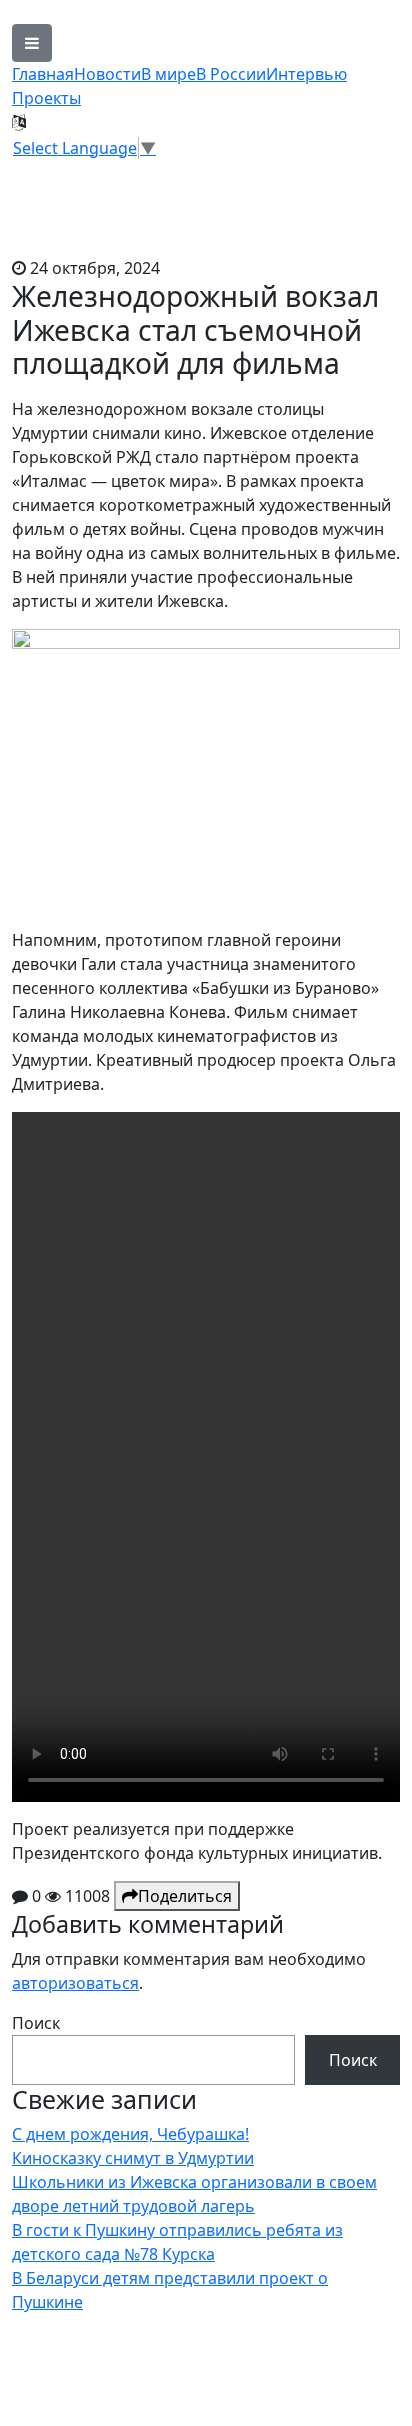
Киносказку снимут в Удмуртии (133, 2158)
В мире (168, 74)
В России (231, 74)
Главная (43, 74)
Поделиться (185, 1896)
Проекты (46, 98)
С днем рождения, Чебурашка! (130, 2134)
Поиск (36, 2023)
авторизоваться (75, 1983)
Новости (107, 74)
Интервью (306, 74)
